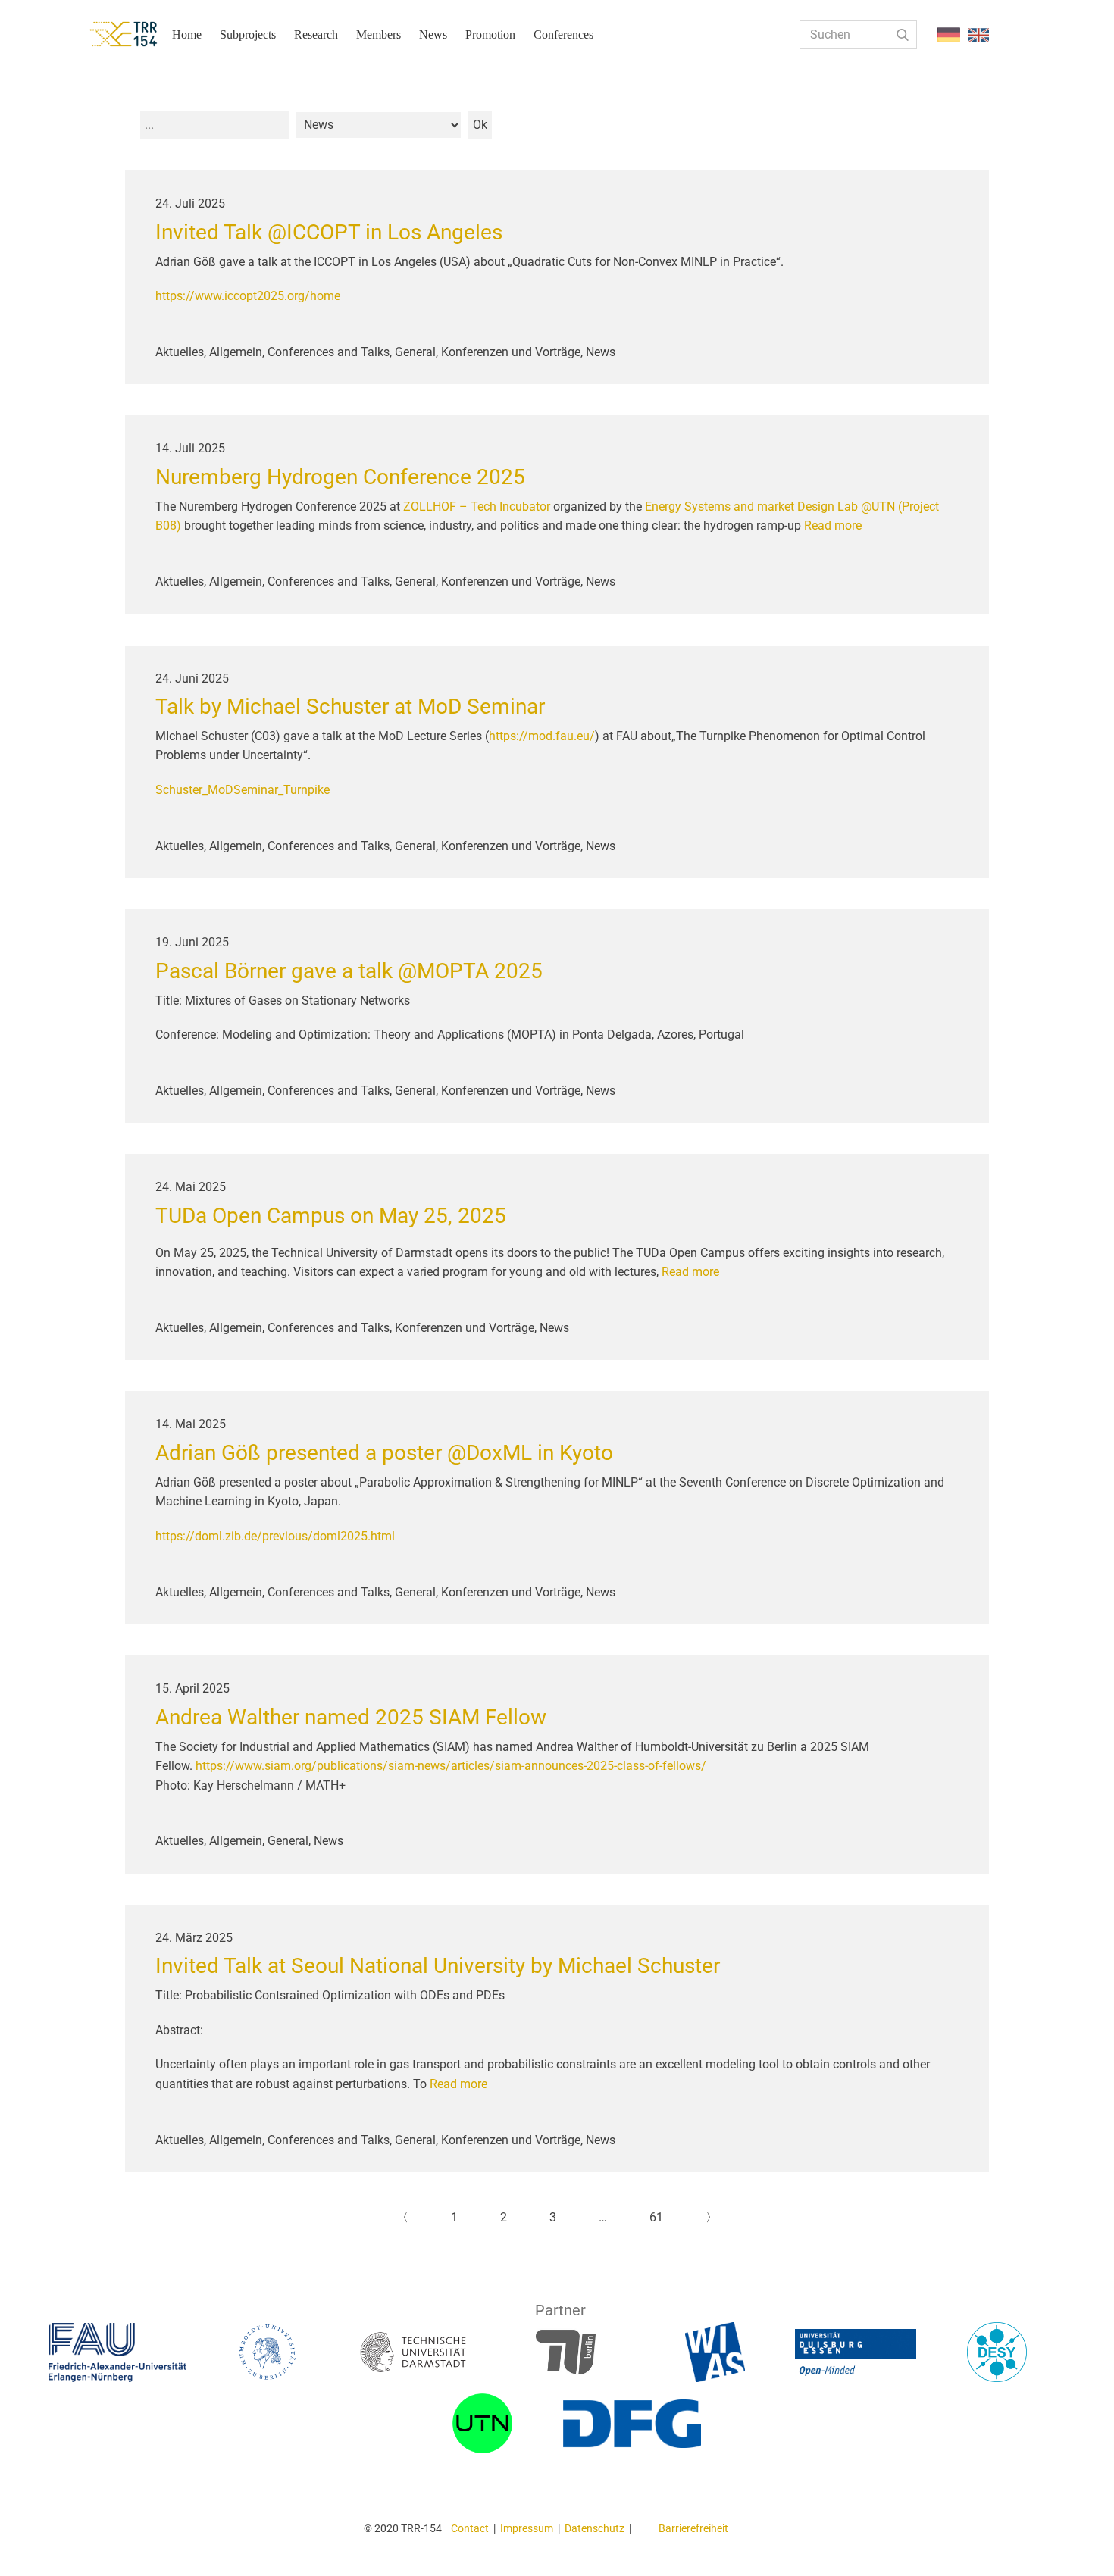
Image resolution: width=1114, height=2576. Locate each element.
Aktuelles (180, 352)
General (415, 352)
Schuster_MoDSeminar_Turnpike (243, 790)
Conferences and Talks (329, 352)
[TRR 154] (136, 34)
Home (187, 34)
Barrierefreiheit (693, 2528)
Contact (470, 2528)
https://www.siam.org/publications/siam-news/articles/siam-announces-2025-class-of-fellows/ (452, 1766)
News (433, 34)
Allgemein (236, 352)
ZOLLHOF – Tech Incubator (477, 506)
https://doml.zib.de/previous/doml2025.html (275, 1536)
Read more (833, 525)
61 (656, 2217)
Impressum (527, 2528)
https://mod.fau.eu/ (542, 736)
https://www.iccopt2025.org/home (248, 296)
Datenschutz (595, 2528)
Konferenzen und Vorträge (511, 352)
